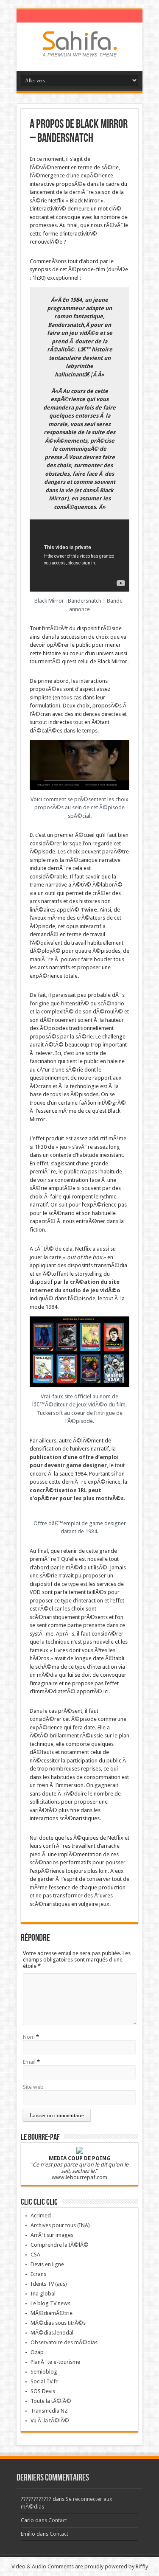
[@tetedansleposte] (80, 50)
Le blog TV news (50, 2303)
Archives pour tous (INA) (60, 2225)
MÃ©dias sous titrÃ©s (58, 2323)
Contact (58, 2520)
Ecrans (38, 2274)
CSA (35, 2255)
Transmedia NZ (49, 2411)
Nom (29, 2037)
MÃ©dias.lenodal (52, 2333)
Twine (89, 910)
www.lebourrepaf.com (79, 2177)
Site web (33, 2087)
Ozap (37, 2352)
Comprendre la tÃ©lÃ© (60, 2245)
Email (29, 2062)
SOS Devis (43, 2391)
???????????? (36, 2499)
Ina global (43, 2294)
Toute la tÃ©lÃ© (51, 2401)
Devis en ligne (47, 2264)
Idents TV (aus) (49, 2284)
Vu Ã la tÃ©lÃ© (50, 2420)
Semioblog (44, 2372)
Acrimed (41, 2215)
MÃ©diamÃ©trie (52, 2313)
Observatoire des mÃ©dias (64, 2342)
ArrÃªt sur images (52, 2235)
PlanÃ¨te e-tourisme (55, 2362)
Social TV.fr (44, 2381)
